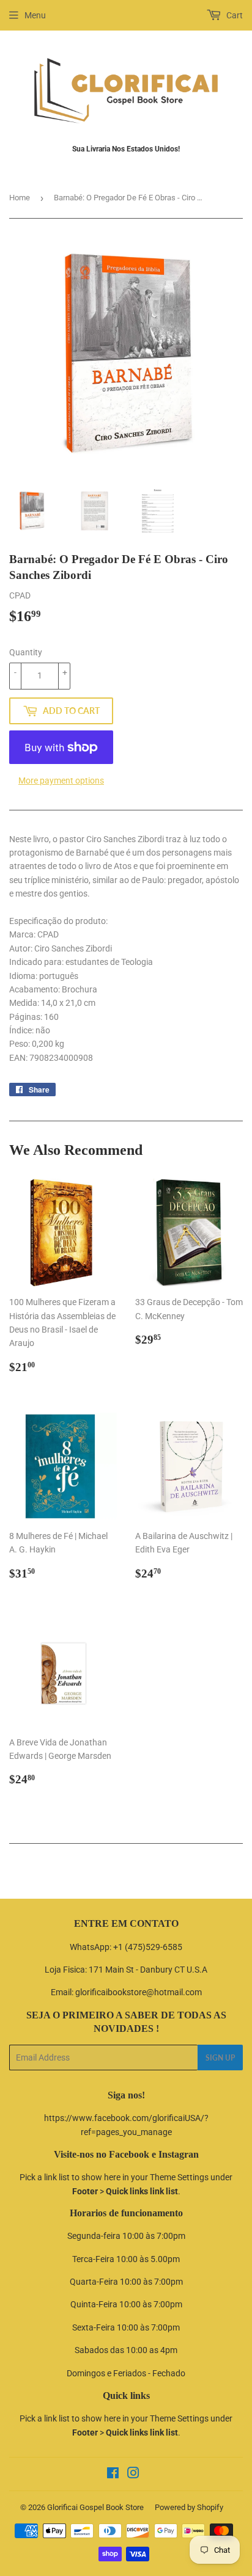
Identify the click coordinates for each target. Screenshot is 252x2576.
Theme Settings (179, 2177)
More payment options (61, 780)
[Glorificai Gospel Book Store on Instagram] (133, 2475)
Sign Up (220, 2058)
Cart (234, 15)
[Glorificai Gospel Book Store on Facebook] (113, 2475)
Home (20, 198)
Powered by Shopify (189, 2507)
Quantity (26, 652)
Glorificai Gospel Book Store (95, 2507)
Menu (35, 15)
